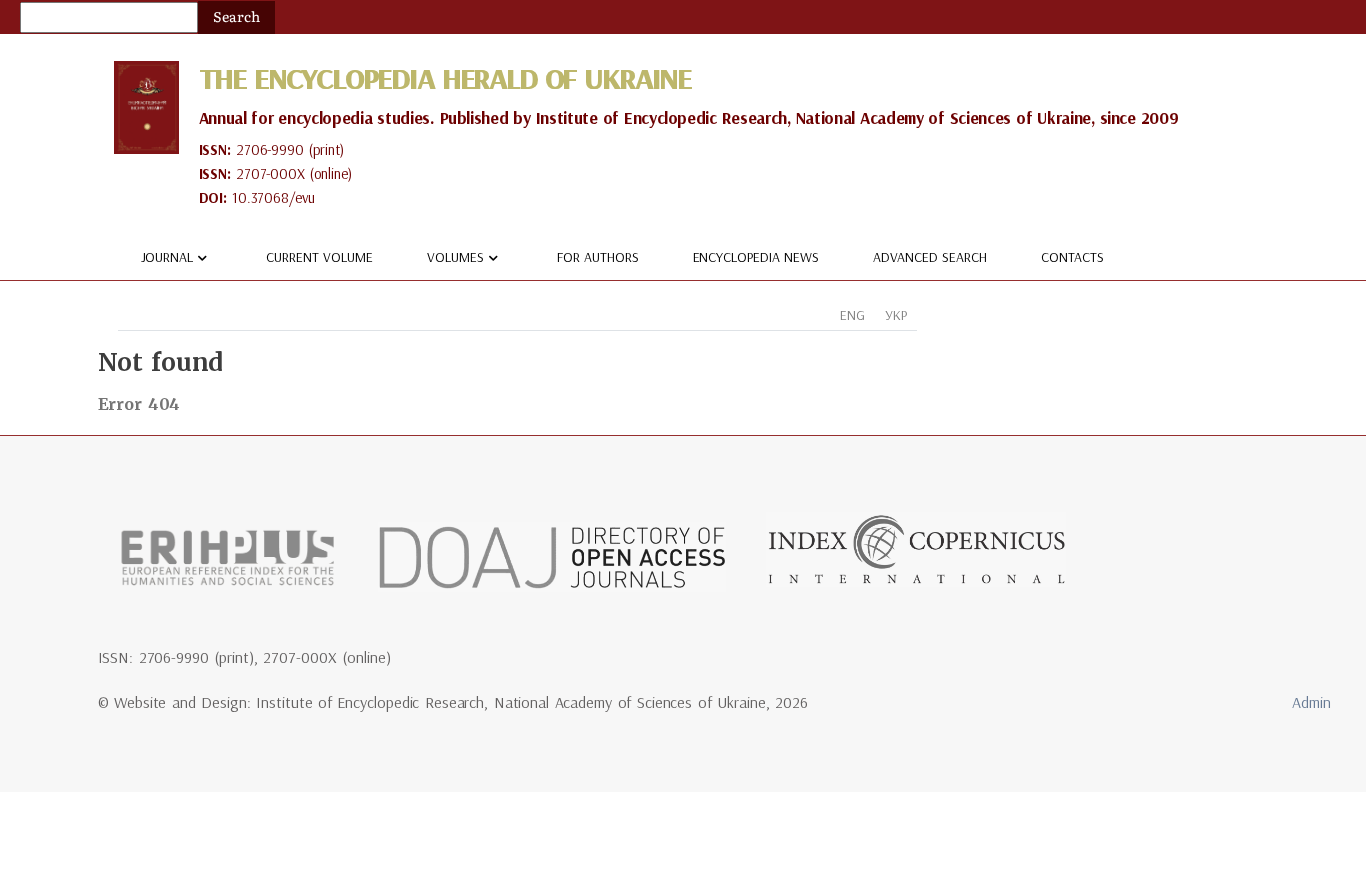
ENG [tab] (852, 315)
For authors (598, 257)
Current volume (319, 257)
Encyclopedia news (756, 257)
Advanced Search (930, 257)
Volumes (455, 257)
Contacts (1072, 257)
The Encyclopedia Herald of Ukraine (445, 78)
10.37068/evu (273, 197)
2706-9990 (270, 149)
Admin (1311, 702)
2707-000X (270, 173)
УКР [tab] (896, 315)
